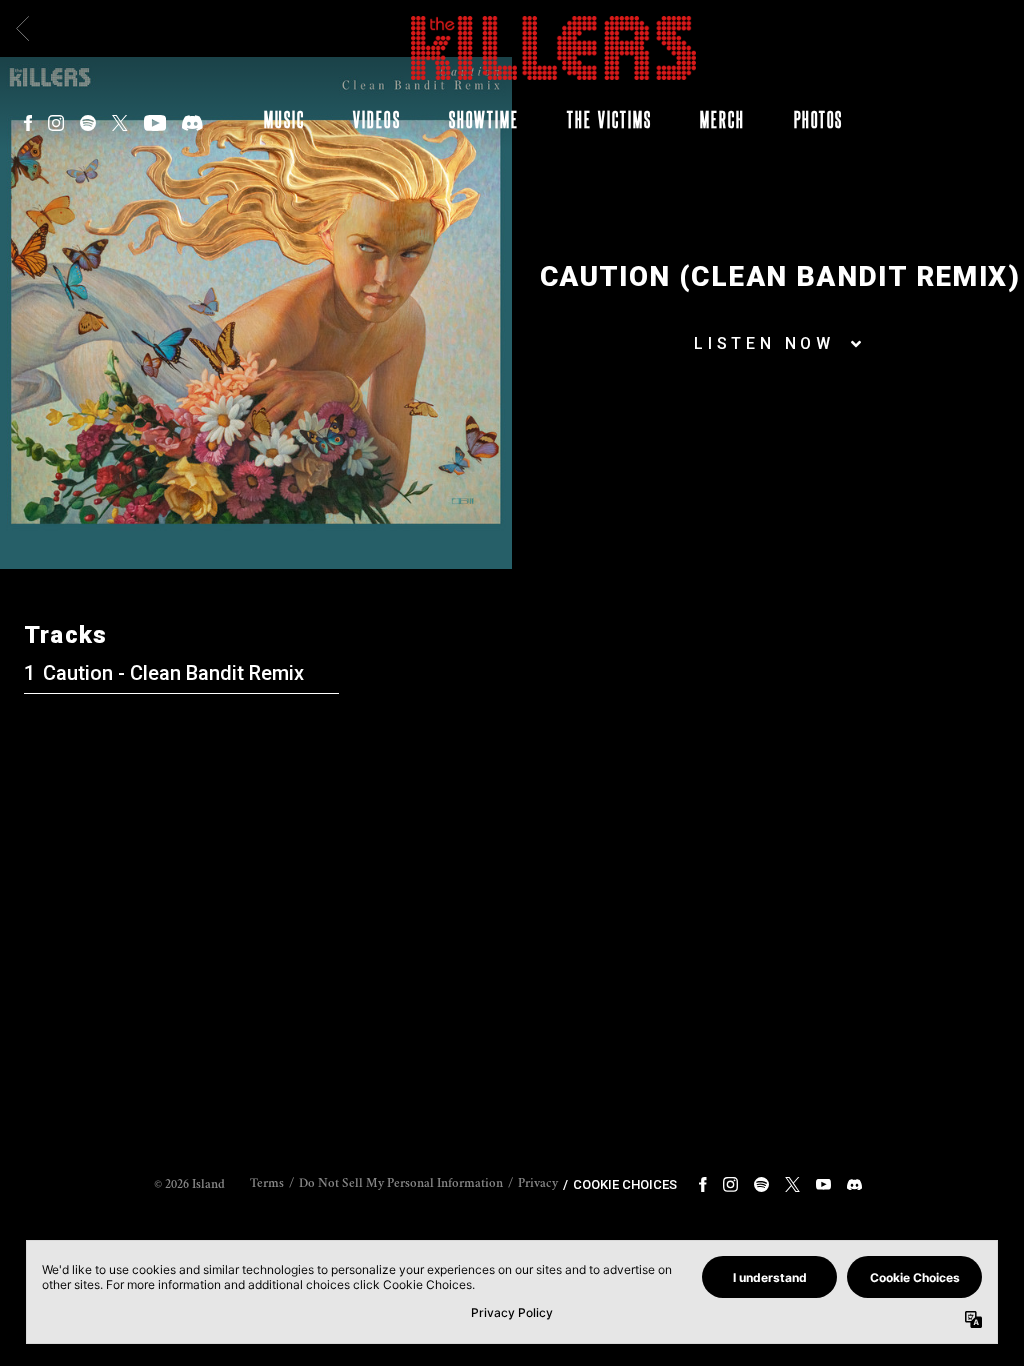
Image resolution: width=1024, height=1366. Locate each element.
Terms (267, 1184)
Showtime (484, 119)
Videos (376, 119)
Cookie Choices (625, 1184)
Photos (818, 119)
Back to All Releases (512, 836)
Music (284, 119)
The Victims (609, 119)
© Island (189, 1185)
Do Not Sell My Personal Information (401, 1184)
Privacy (538, 1184)
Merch (722, 119)
